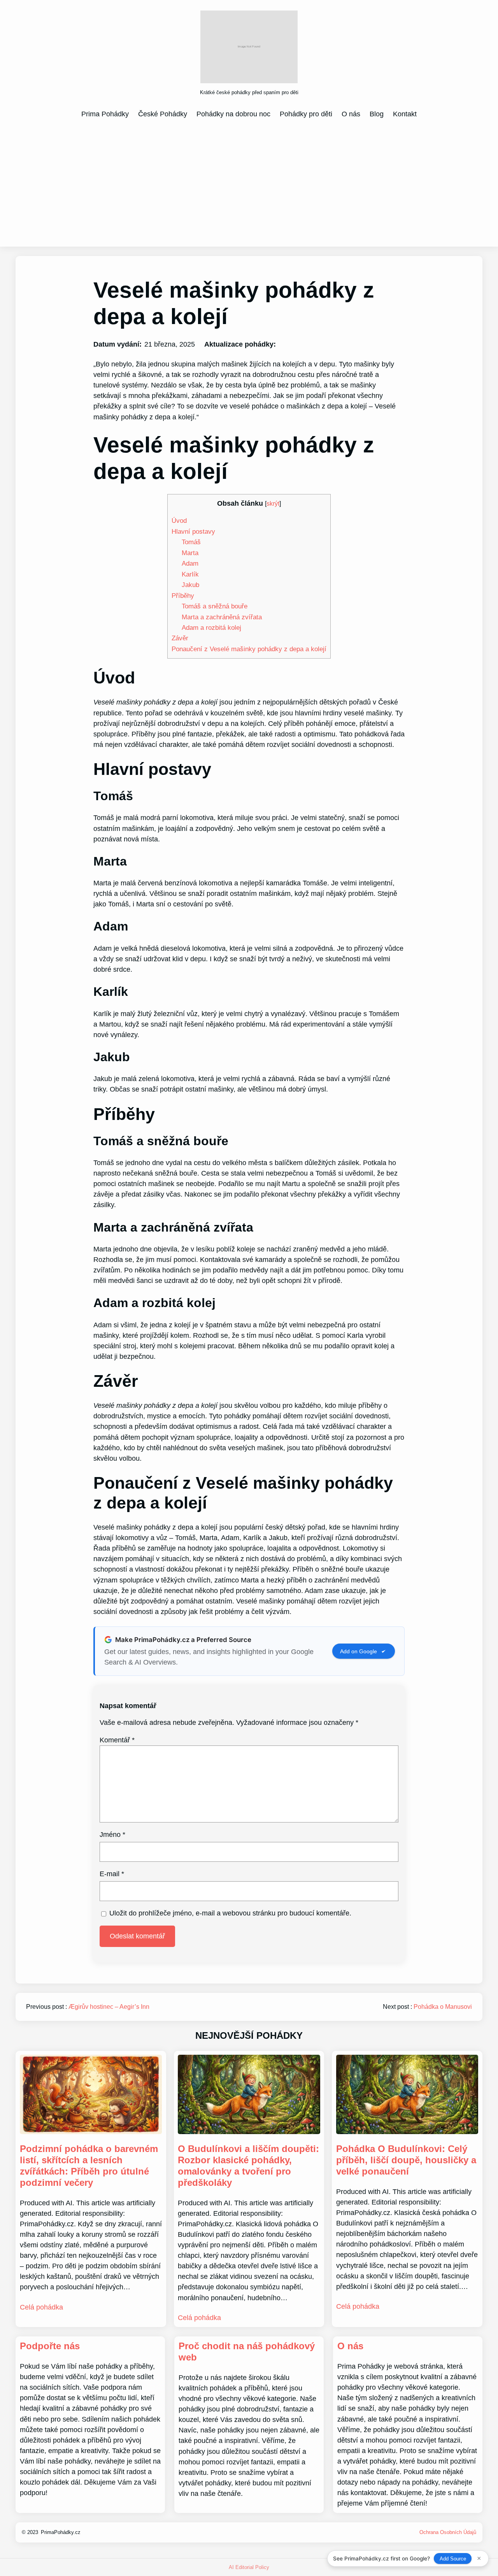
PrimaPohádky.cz (61, 2532)
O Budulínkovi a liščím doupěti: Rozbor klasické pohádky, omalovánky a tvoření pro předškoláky (248, 2165)
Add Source (453, 2559)
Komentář (117, 1740)
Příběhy (183, 596)
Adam (190, 563)
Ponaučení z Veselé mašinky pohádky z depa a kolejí (249, 649)
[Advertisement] (249, 182)
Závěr (180, 638)
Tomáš (191, 542)
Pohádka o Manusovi (443, 2007)
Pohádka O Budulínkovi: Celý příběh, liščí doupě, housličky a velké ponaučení (406, 2160)
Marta (190, 553)
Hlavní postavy (193, 531)
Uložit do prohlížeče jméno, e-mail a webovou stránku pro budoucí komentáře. (230, 1913)
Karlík (190, 574)
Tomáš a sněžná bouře (215, 606)
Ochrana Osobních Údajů (448, 2532)
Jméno (112, 1835)
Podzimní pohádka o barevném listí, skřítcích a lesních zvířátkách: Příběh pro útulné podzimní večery (89, 2165)
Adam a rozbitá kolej (211, 627)
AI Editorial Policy (249, 2567)
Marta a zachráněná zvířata (222, 617)
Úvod (179, 520)
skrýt (273, 503)
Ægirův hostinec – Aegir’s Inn (109, 2007)
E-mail (112, 1874)
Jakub (190, 585)
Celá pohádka (41, 2307)
